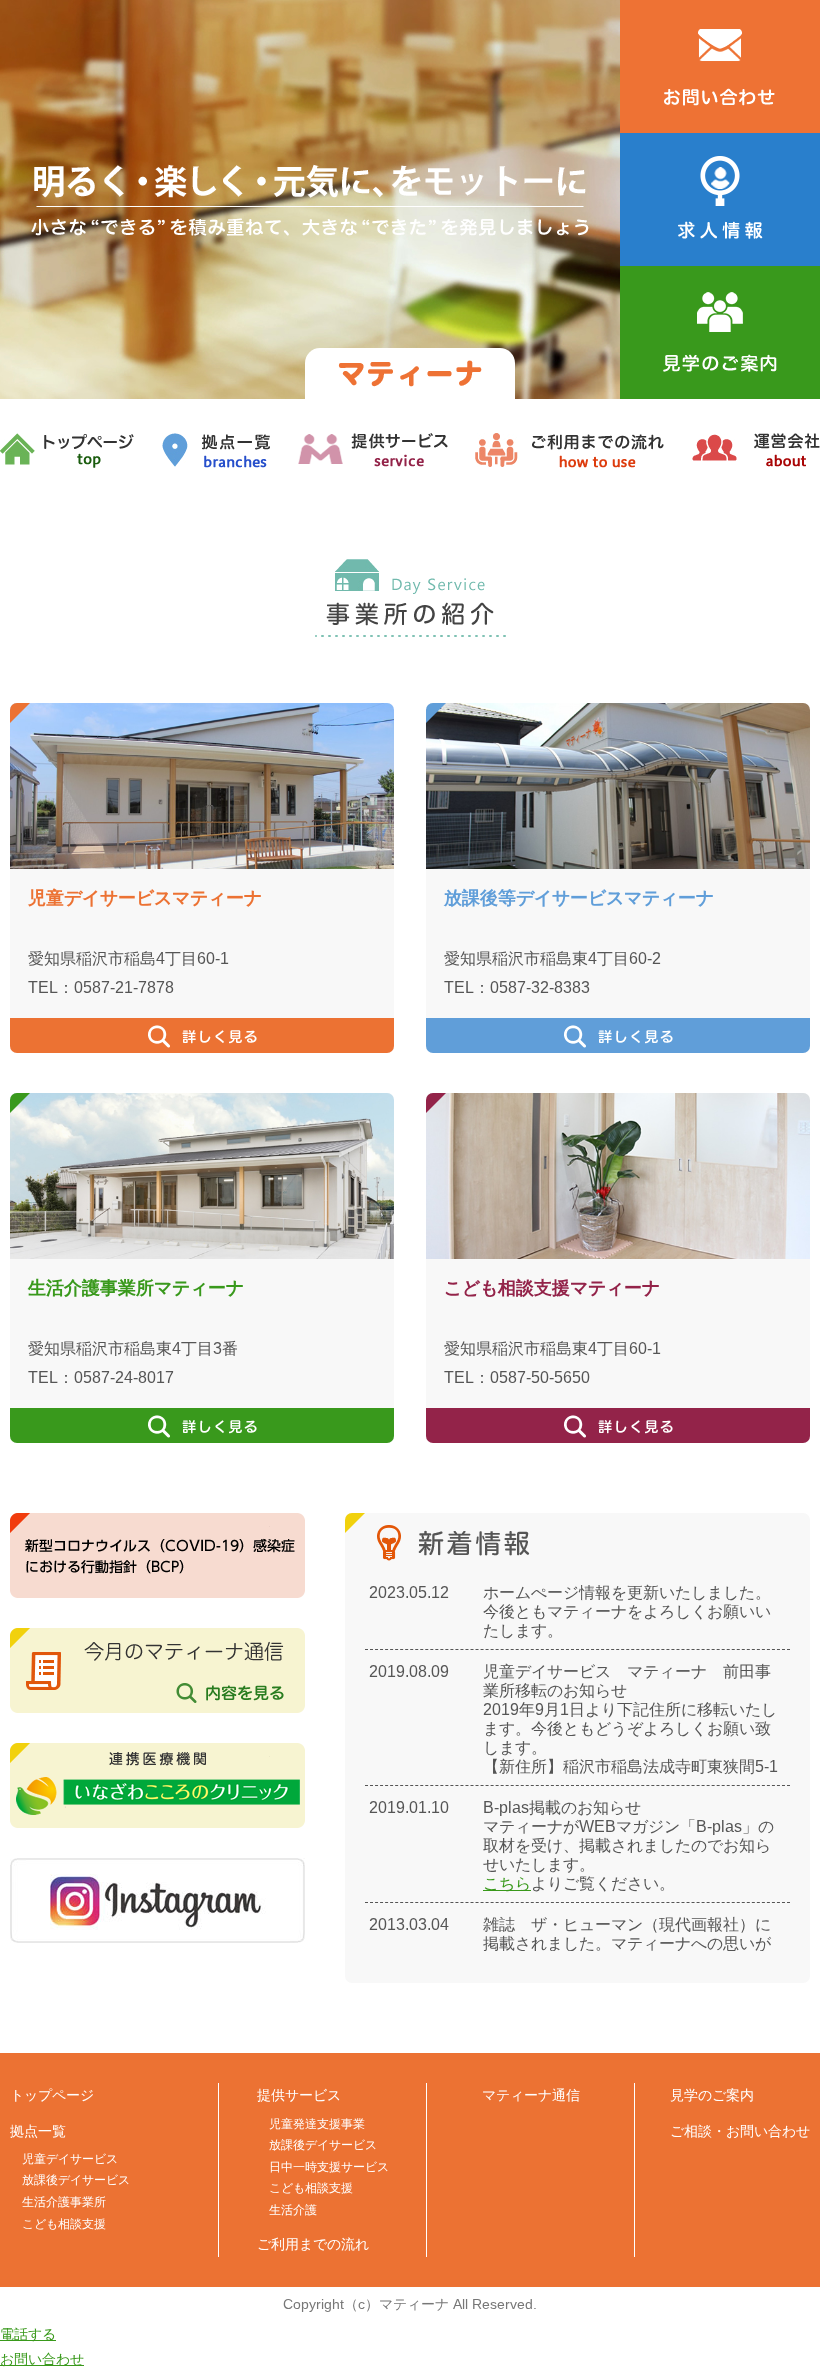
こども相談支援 (64, 2224)
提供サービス (299, 2095)
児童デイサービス (70, 2159)
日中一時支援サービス (329, 2167)
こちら (507, 1883)
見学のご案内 (712, 2095)
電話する (28, 2334)
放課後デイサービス (76, 2180)
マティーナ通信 (531, 2095)
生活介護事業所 (64, 2202)
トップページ (52, 2095)
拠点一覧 (38, 2131)
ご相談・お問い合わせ (740, 2131)
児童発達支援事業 (317, 2124)
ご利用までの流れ (313, 2244)
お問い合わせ (42, 2359)
